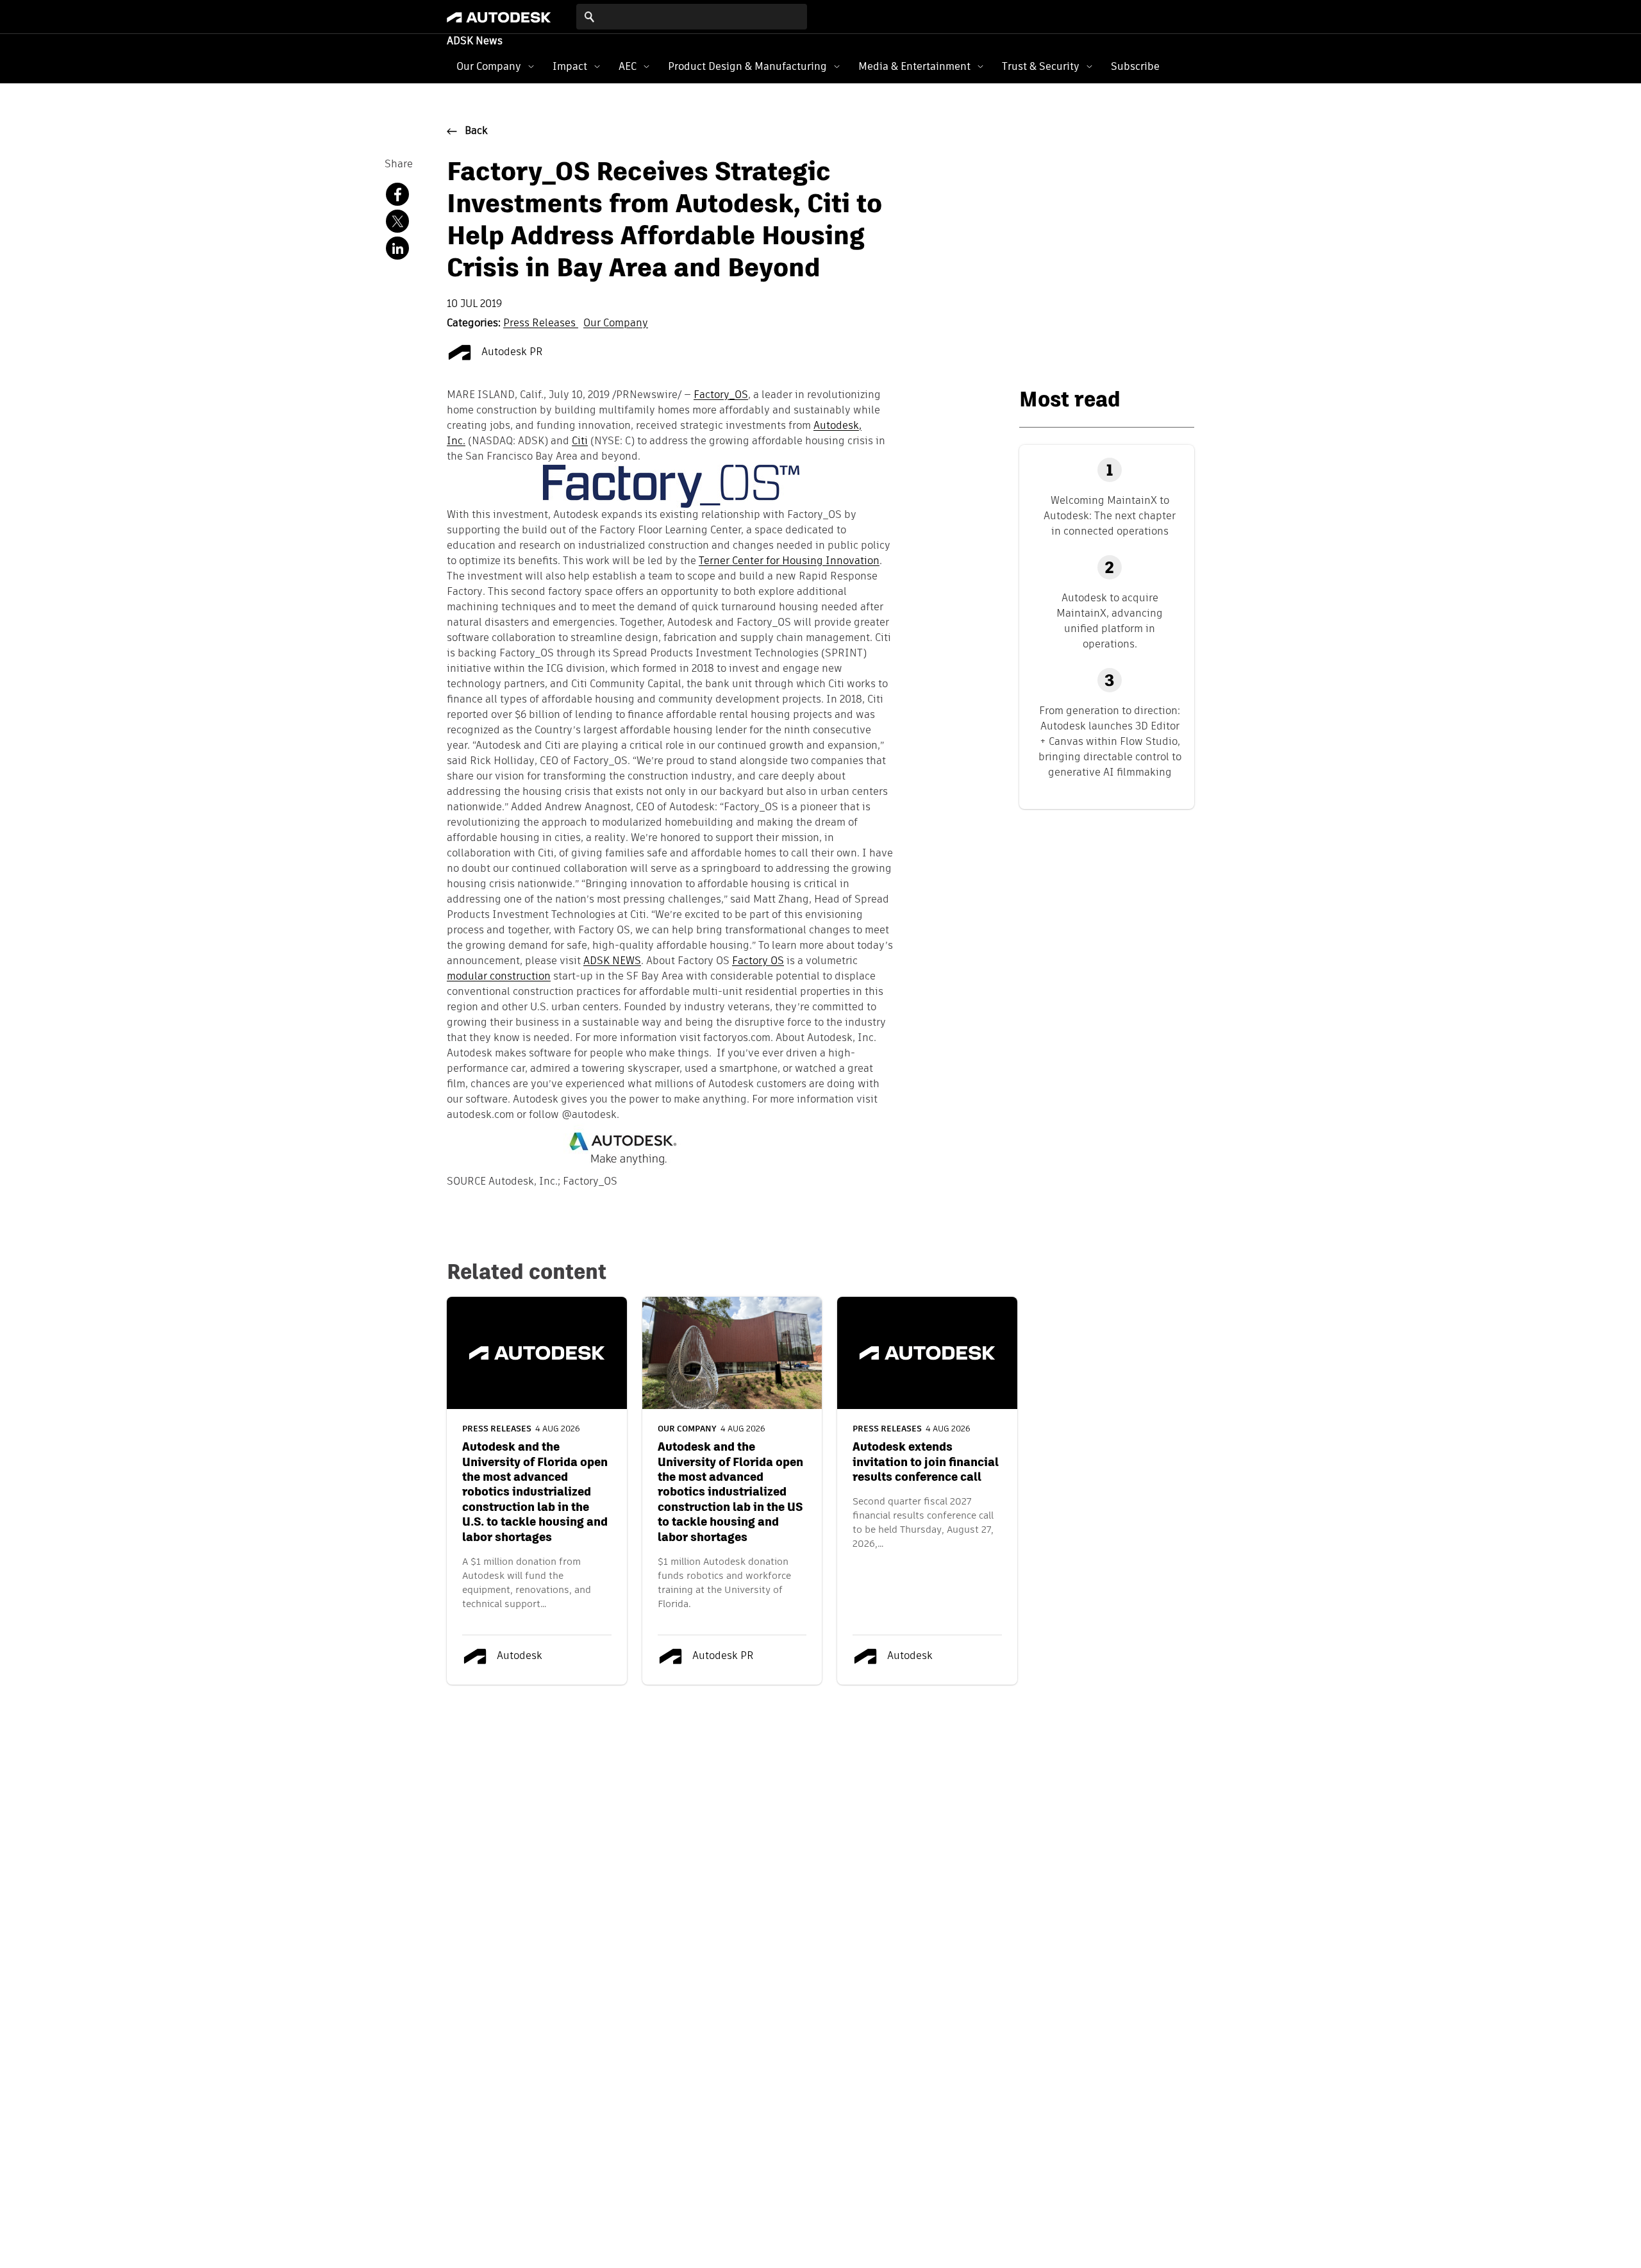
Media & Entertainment (914, 66)
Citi (580, 442)
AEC (628, 66)
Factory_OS (721, 396)
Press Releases (541, 324)
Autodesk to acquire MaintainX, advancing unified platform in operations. (1110, 621)
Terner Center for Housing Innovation (789, 562)
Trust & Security (1041, 66)
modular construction (499, 977)
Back (476, 131)
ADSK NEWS (612, 962)
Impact (570, 66)
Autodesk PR (511, 353)
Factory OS (758, 962)
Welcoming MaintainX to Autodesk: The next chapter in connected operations (1110, 516)
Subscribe (1135, 66)
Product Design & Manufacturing (747, 66)
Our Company (489, 66)
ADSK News (475, 42)
